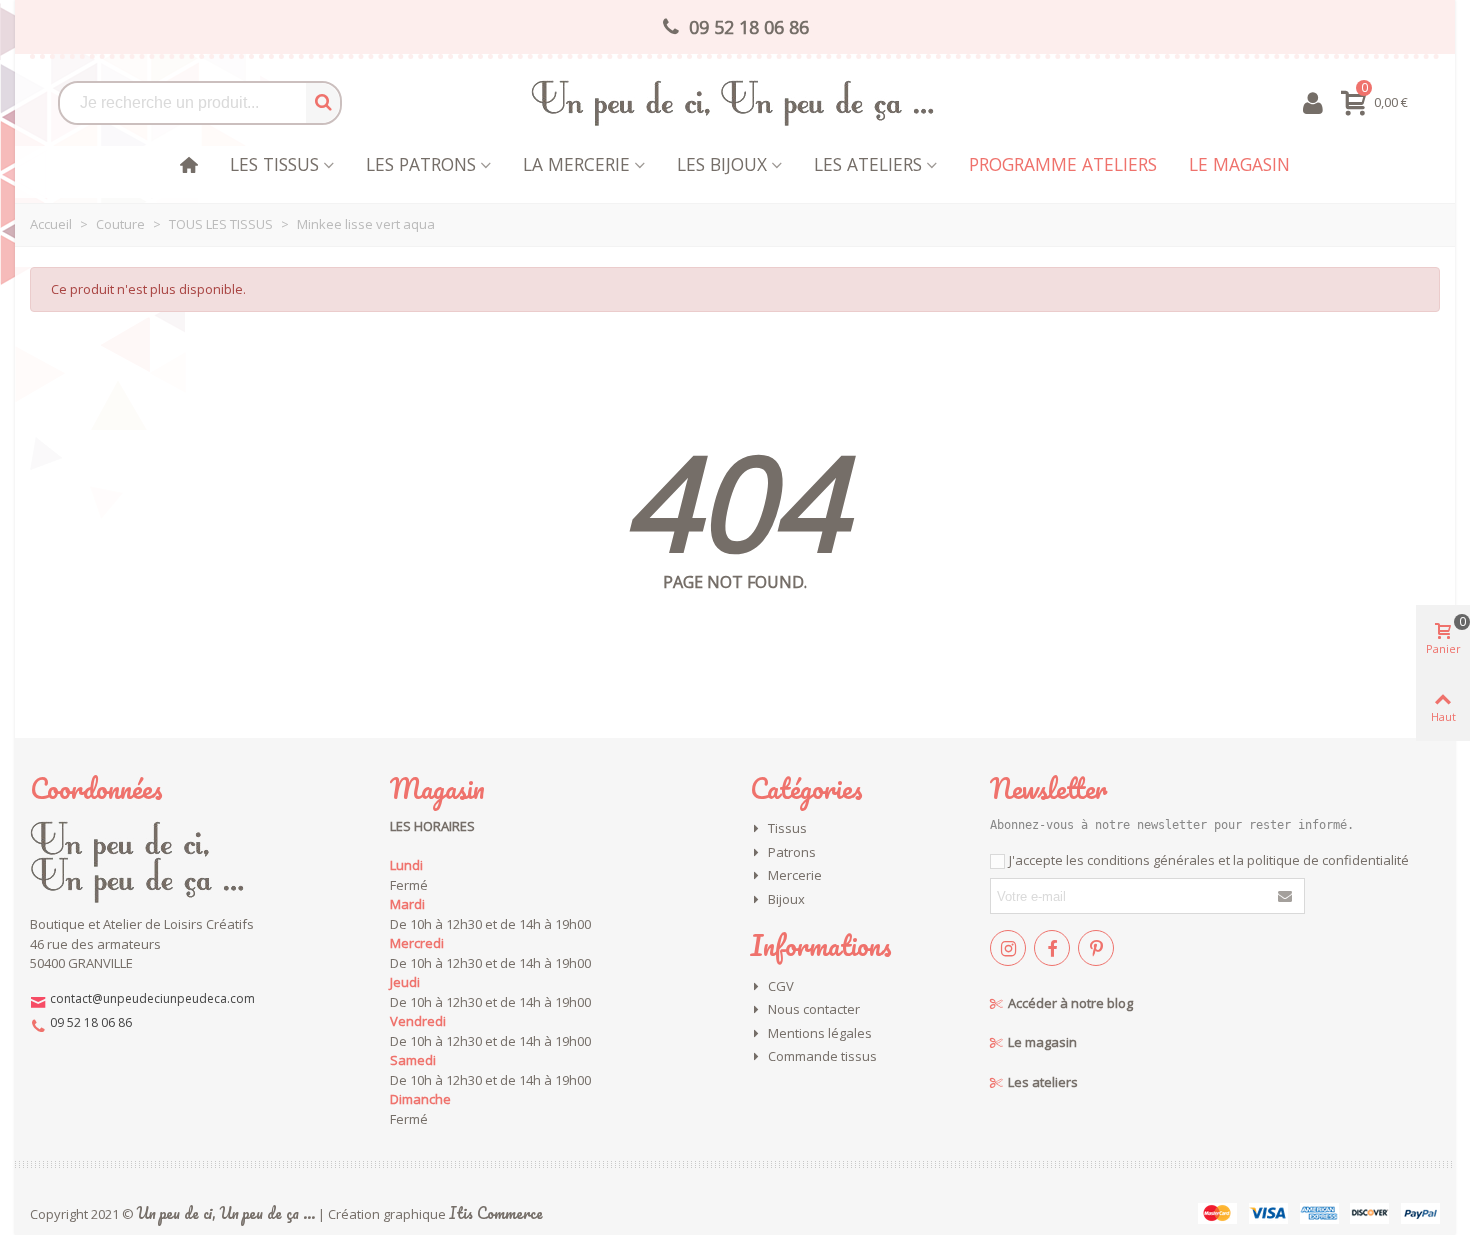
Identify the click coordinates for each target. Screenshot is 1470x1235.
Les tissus (274, 164)
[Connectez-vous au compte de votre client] (1312, 103)
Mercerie (795, 875)
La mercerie (576, 164)
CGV (781, 986)
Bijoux (786, 899)
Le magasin (1239, 164)
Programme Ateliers (1063, 164)
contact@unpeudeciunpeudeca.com (152, 998)
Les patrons (421, 164)
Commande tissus (822, 1056)
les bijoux (722, 164)
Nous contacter (814, 1009)
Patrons (792, 852)
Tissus (787, 828)
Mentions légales (820, 1033)
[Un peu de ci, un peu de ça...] (735, 102)
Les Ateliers (868, 164)
